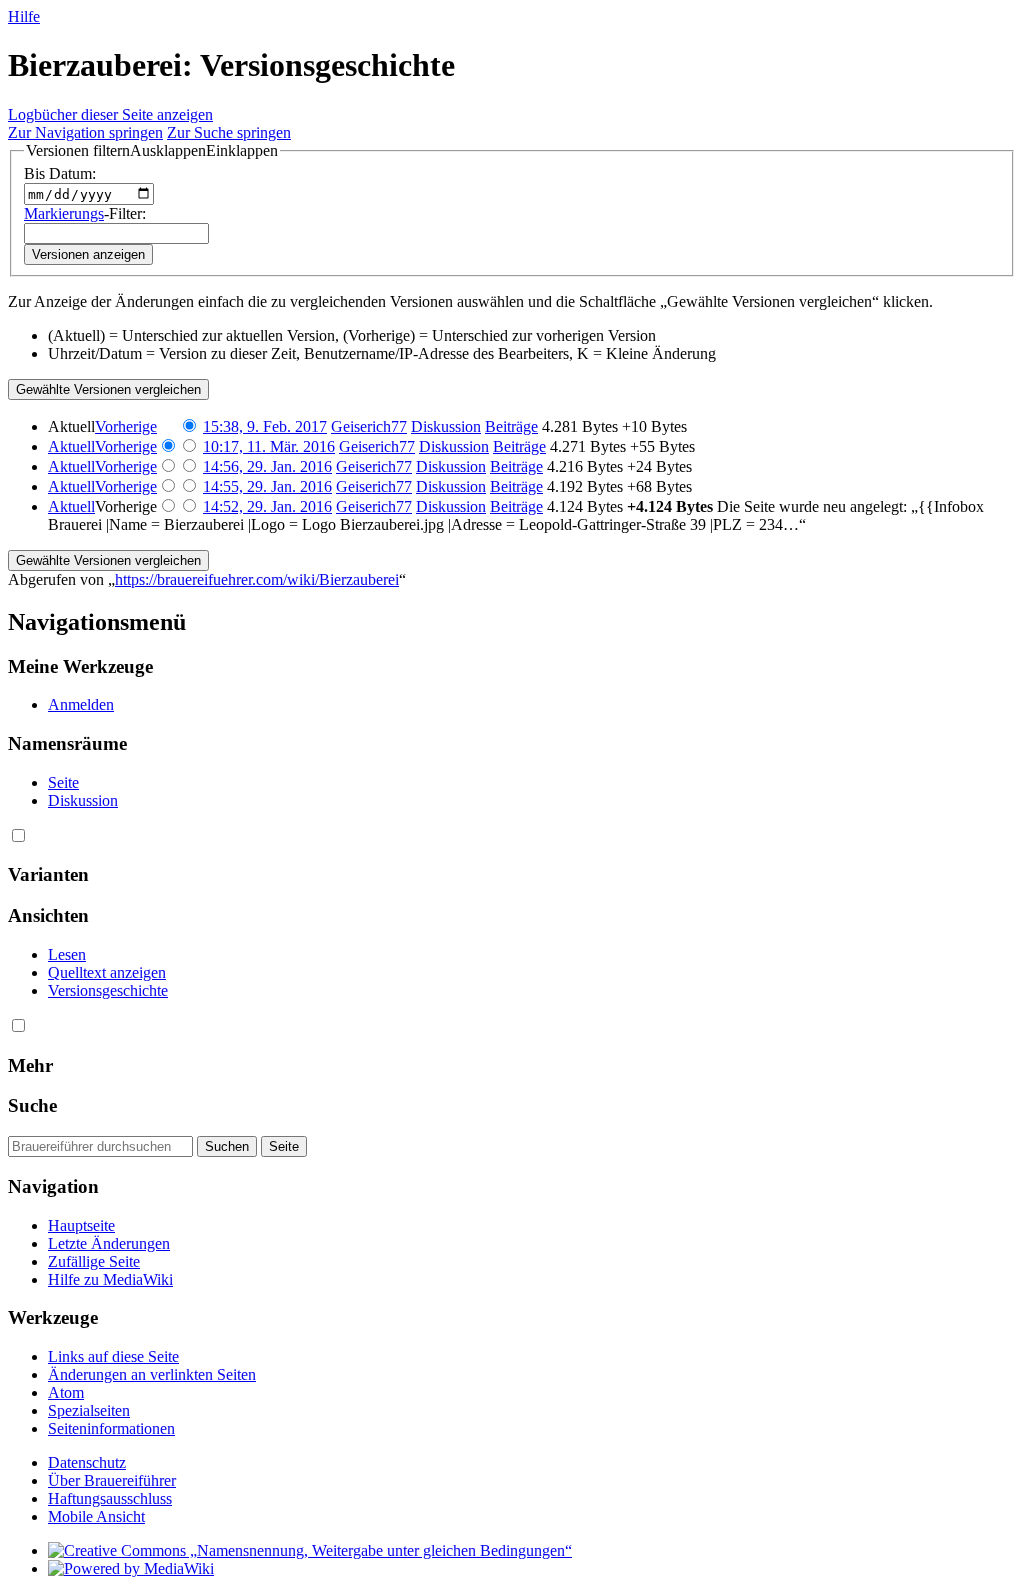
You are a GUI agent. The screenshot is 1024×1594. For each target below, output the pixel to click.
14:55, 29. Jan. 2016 (267, 486)
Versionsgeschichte (108, 990)
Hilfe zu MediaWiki (110, 1279)
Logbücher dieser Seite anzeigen (110, 114)
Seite (63, 782)
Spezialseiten (89, 1410)
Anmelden (81, 704)
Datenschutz (87, 1462)
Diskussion (446, 426)
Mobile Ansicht (96, 1516)
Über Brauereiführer (112, 1480)
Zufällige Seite (94, 1261)
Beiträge (511, 426)
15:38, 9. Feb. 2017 (265, 426)
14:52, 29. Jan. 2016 (267, 506)
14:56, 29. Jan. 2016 (267, 466)
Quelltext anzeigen (107, 972)
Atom (66, 1392)
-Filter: (85, 213)
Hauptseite (81, 1225)
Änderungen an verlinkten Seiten (152, 1374)
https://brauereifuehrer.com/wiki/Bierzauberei (257, 579)
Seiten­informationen (111, 1428)
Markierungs (64, 213)
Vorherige (126, 426)
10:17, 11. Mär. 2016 (269, 446)
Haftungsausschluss (110, 1498)
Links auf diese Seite (113, 1356)
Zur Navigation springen (85, 132)
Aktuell (71, 446)
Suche (32, 1105)
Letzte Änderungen (109, 1243)
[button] (152, 151)
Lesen (67, 954)
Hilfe (24, 16)
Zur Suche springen (229, 132)
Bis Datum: (60, 173)
